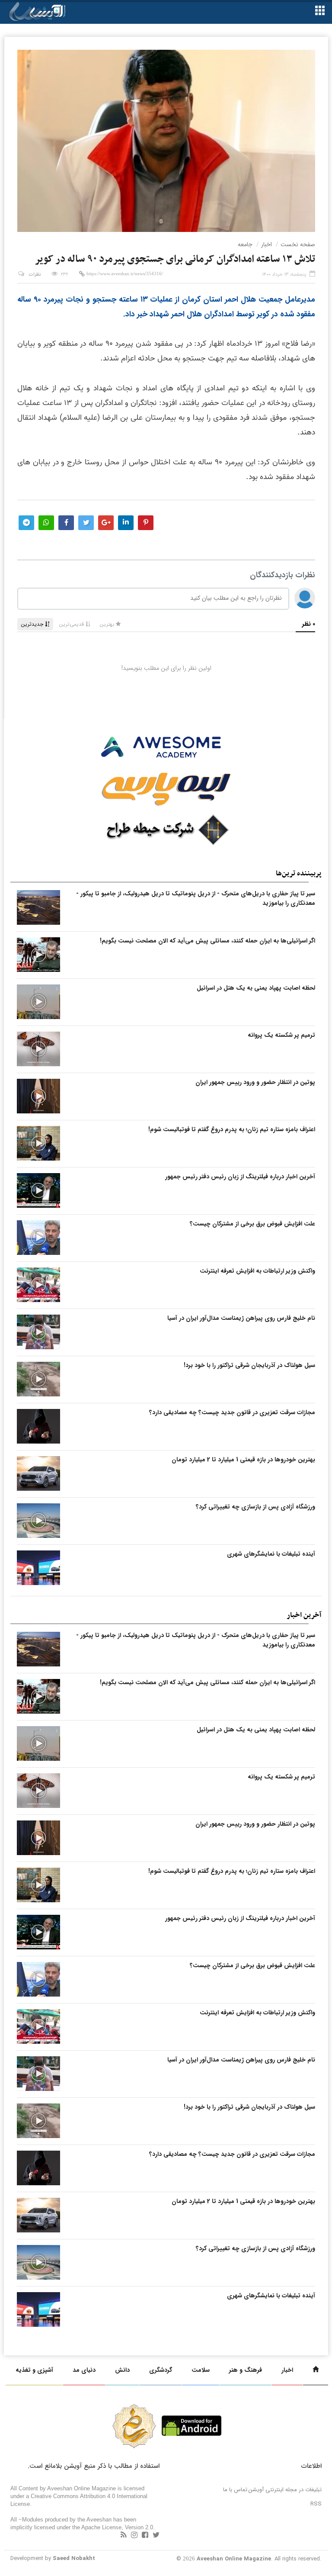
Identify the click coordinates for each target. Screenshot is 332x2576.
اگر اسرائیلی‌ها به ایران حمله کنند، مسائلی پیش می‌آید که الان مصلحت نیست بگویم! (207, 941)
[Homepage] (316, 2370)
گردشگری (161, 2370)
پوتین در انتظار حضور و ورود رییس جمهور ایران (255, 1082)
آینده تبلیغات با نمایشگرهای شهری (271, 1554)
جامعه (245, 244)
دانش (122, 2370)
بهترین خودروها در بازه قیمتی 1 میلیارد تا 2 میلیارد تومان (243, 1460)
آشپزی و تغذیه (34, 2370)
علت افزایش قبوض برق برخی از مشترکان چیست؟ (252, 1224)
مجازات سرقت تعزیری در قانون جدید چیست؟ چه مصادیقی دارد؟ (232, 1412)
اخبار (267, 244)
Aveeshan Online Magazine (234, 2559)
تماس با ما (235, 2490)
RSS (316, 2504)
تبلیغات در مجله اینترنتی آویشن (285, 2490)
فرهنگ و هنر (246, 2370)
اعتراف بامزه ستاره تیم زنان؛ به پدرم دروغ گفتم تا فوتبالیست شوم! (232, 1129)
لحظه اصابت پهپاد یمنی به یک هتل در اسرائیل (256, 988)
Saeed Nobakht (74, 2558)
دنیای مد (84, 2370)
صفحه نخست (298, 244)
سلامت (201, 2370)
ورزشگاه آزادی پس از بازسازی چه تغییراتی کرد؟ (255, 1507)
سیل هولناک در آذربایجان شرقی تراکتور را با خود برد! (249, 1365)
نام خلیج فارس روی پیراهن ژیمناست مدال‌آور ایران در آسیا (241, 1318)
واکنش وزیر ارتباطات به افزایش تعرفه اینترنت (257, 1271)
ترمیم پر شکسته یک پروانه (281, 1035)
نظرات (35, 275)
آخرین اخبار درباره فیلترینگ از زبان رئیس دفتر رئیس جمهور (240, 1177)
